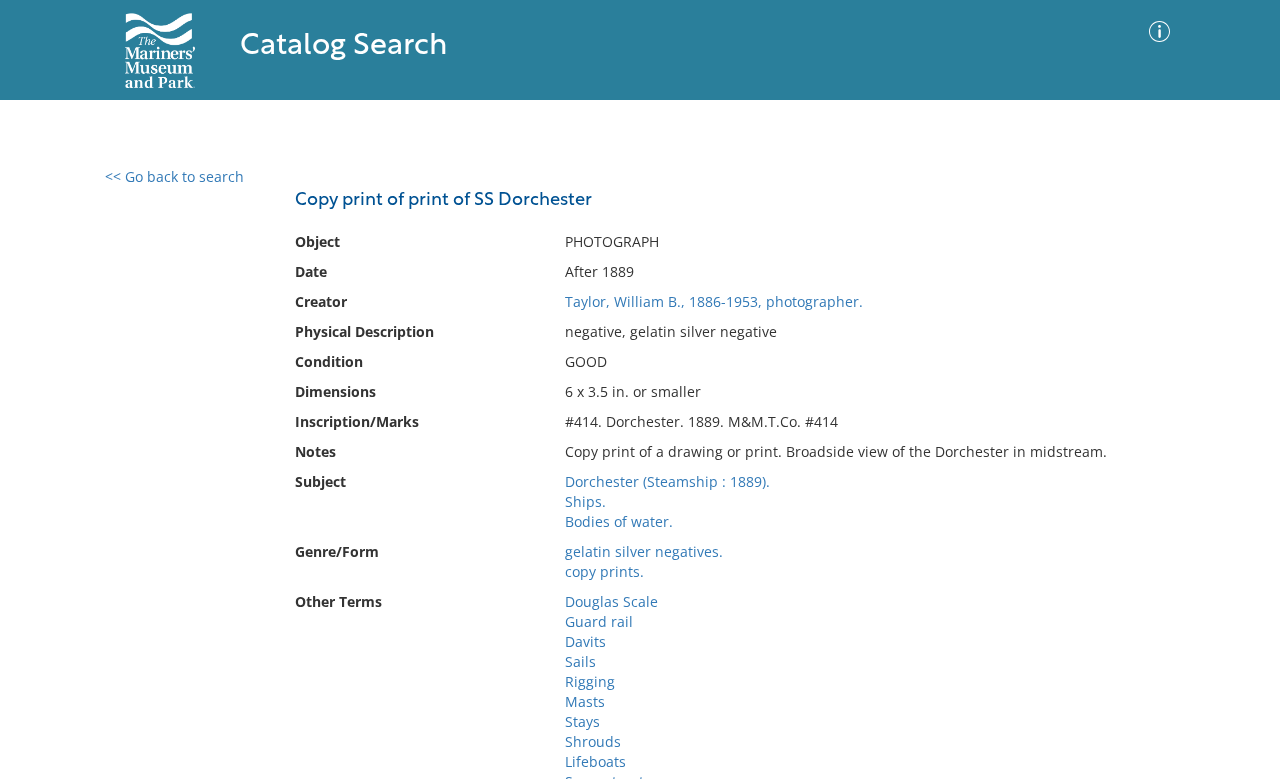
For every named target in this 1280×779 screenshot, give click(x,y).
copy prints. (604, 571)
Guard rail (599, 621)
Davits (585, 641)
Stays (582, 721)
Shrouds (593, 741)
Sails (580, 661)
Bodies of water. (619, 521)
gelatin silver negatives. (644, 551)
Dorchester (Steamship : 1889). (667, 481)
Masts (585, 701)
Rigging (590, 681)
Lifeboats (595, 761)
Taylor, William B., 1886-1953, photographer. (714, 301)
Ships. (585, 501)
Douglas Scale (611, 601)
